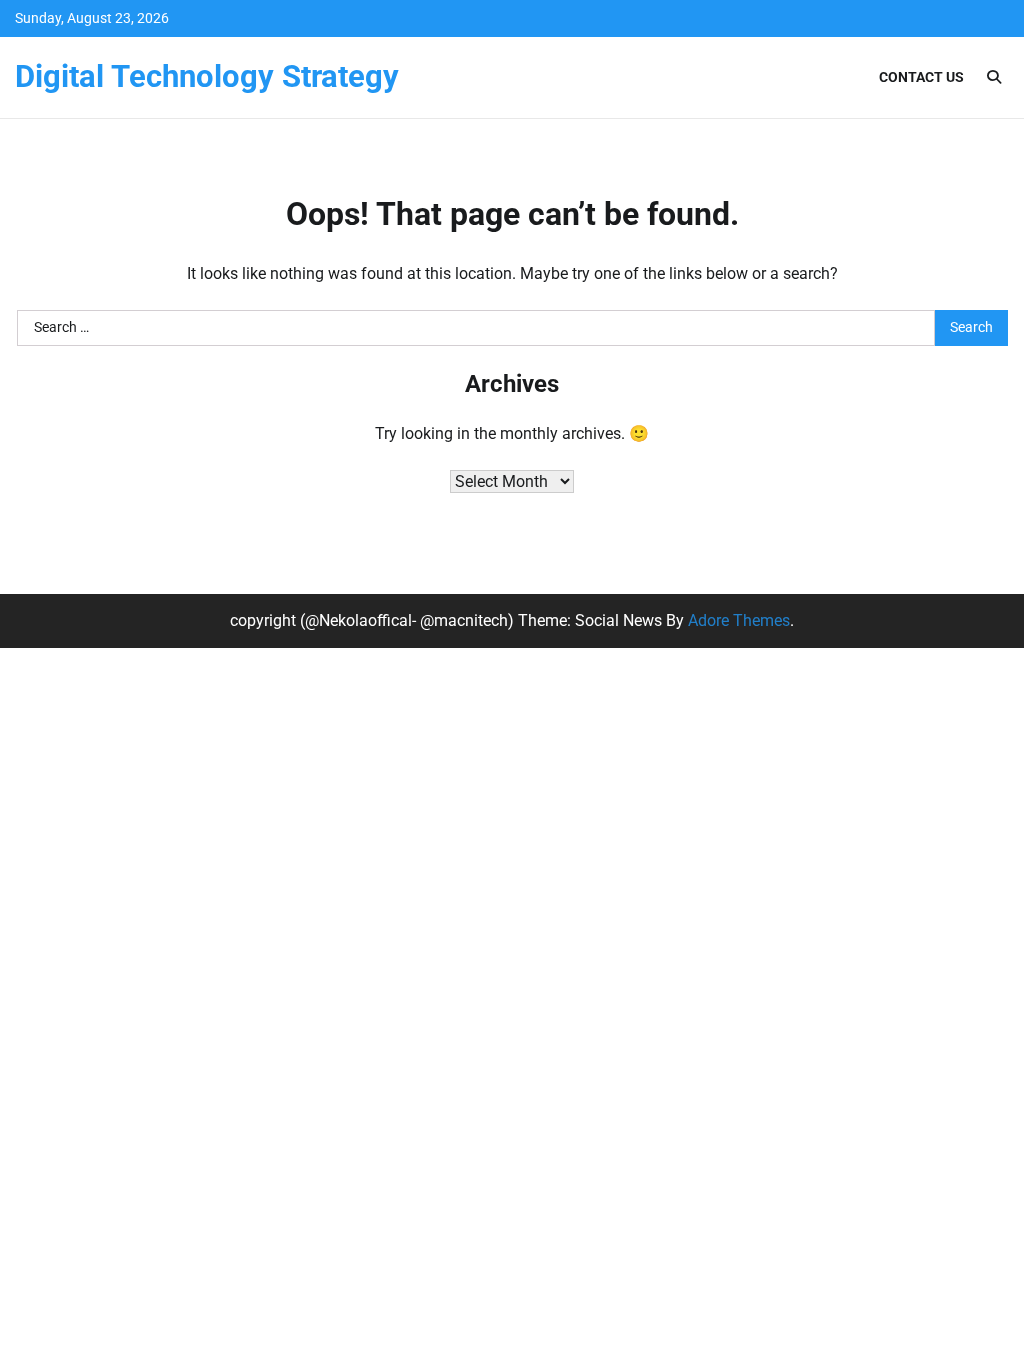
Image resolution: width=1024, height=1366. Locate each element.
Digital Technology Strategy (207, 76)
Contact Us (921, 77)
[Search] (994, 77)
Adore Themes (739, 620)
